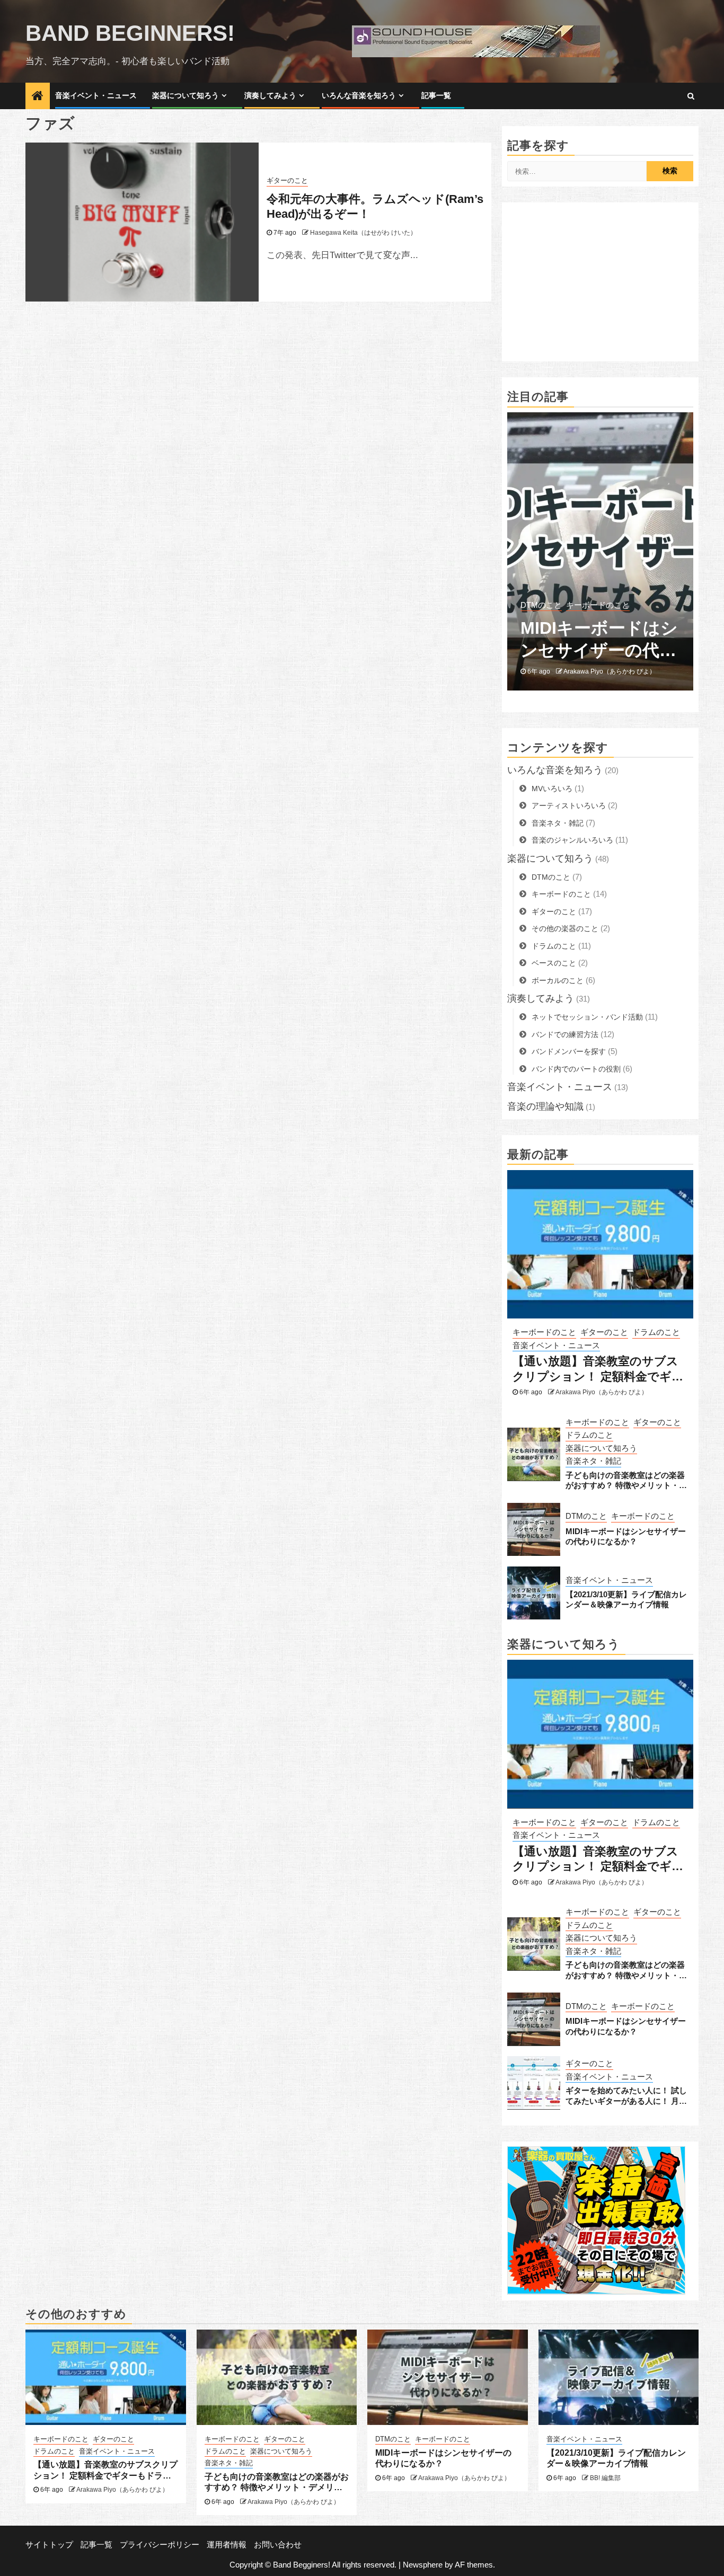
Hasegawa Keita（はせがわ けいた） (363, 233)
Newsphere (423, 2565)
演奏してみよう (270, 95)
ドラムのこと (554, 945)
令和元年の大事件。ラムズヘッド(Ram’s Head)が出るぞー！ (375, 207)
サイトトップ (49, 2544)
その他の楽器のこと (565, 928)
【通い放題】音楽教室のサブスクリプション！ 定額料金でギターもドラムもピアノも (598, 1369)
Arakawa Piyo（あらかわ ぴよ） (602, 1392)
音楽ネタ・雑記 (558, 822)
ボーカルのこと (558, 980)
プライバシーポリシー (160, 2544)
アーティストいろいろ (569, 805)
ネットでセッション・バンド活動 (587, 1017)
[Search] (691, 96)
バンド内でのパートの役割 (576, 1068)
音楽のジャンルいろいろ (572, 840)
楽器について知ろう (186, 95)
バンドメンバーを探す (569, 1051)
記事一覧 (436, 95)
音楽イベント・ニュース (96, 95)
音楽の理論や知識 (545, 1106)
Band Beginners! (130, 33)
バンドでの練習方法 (565, 1034)
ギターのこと (287, 181)
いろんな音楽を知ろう (359, 95)
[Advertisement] (600, 282)
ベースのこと (554, 963)
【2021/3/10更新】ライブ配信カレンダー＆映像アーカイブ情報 (599, 639)
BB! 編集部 (579, 671)
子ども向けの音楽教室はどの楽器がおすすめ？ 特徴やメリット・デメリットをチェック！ (626, 1480)
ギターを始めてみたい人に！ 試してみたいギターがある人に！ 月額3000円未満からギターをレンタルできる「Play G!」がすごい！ (626, 2096)
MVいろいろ (552, 788)
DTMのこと (551, 877)
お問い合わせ (278, 2544)
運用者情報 (227, 2544)
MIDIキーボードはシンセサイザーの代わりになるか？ (626, 1536)
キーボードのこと (561, 894)
